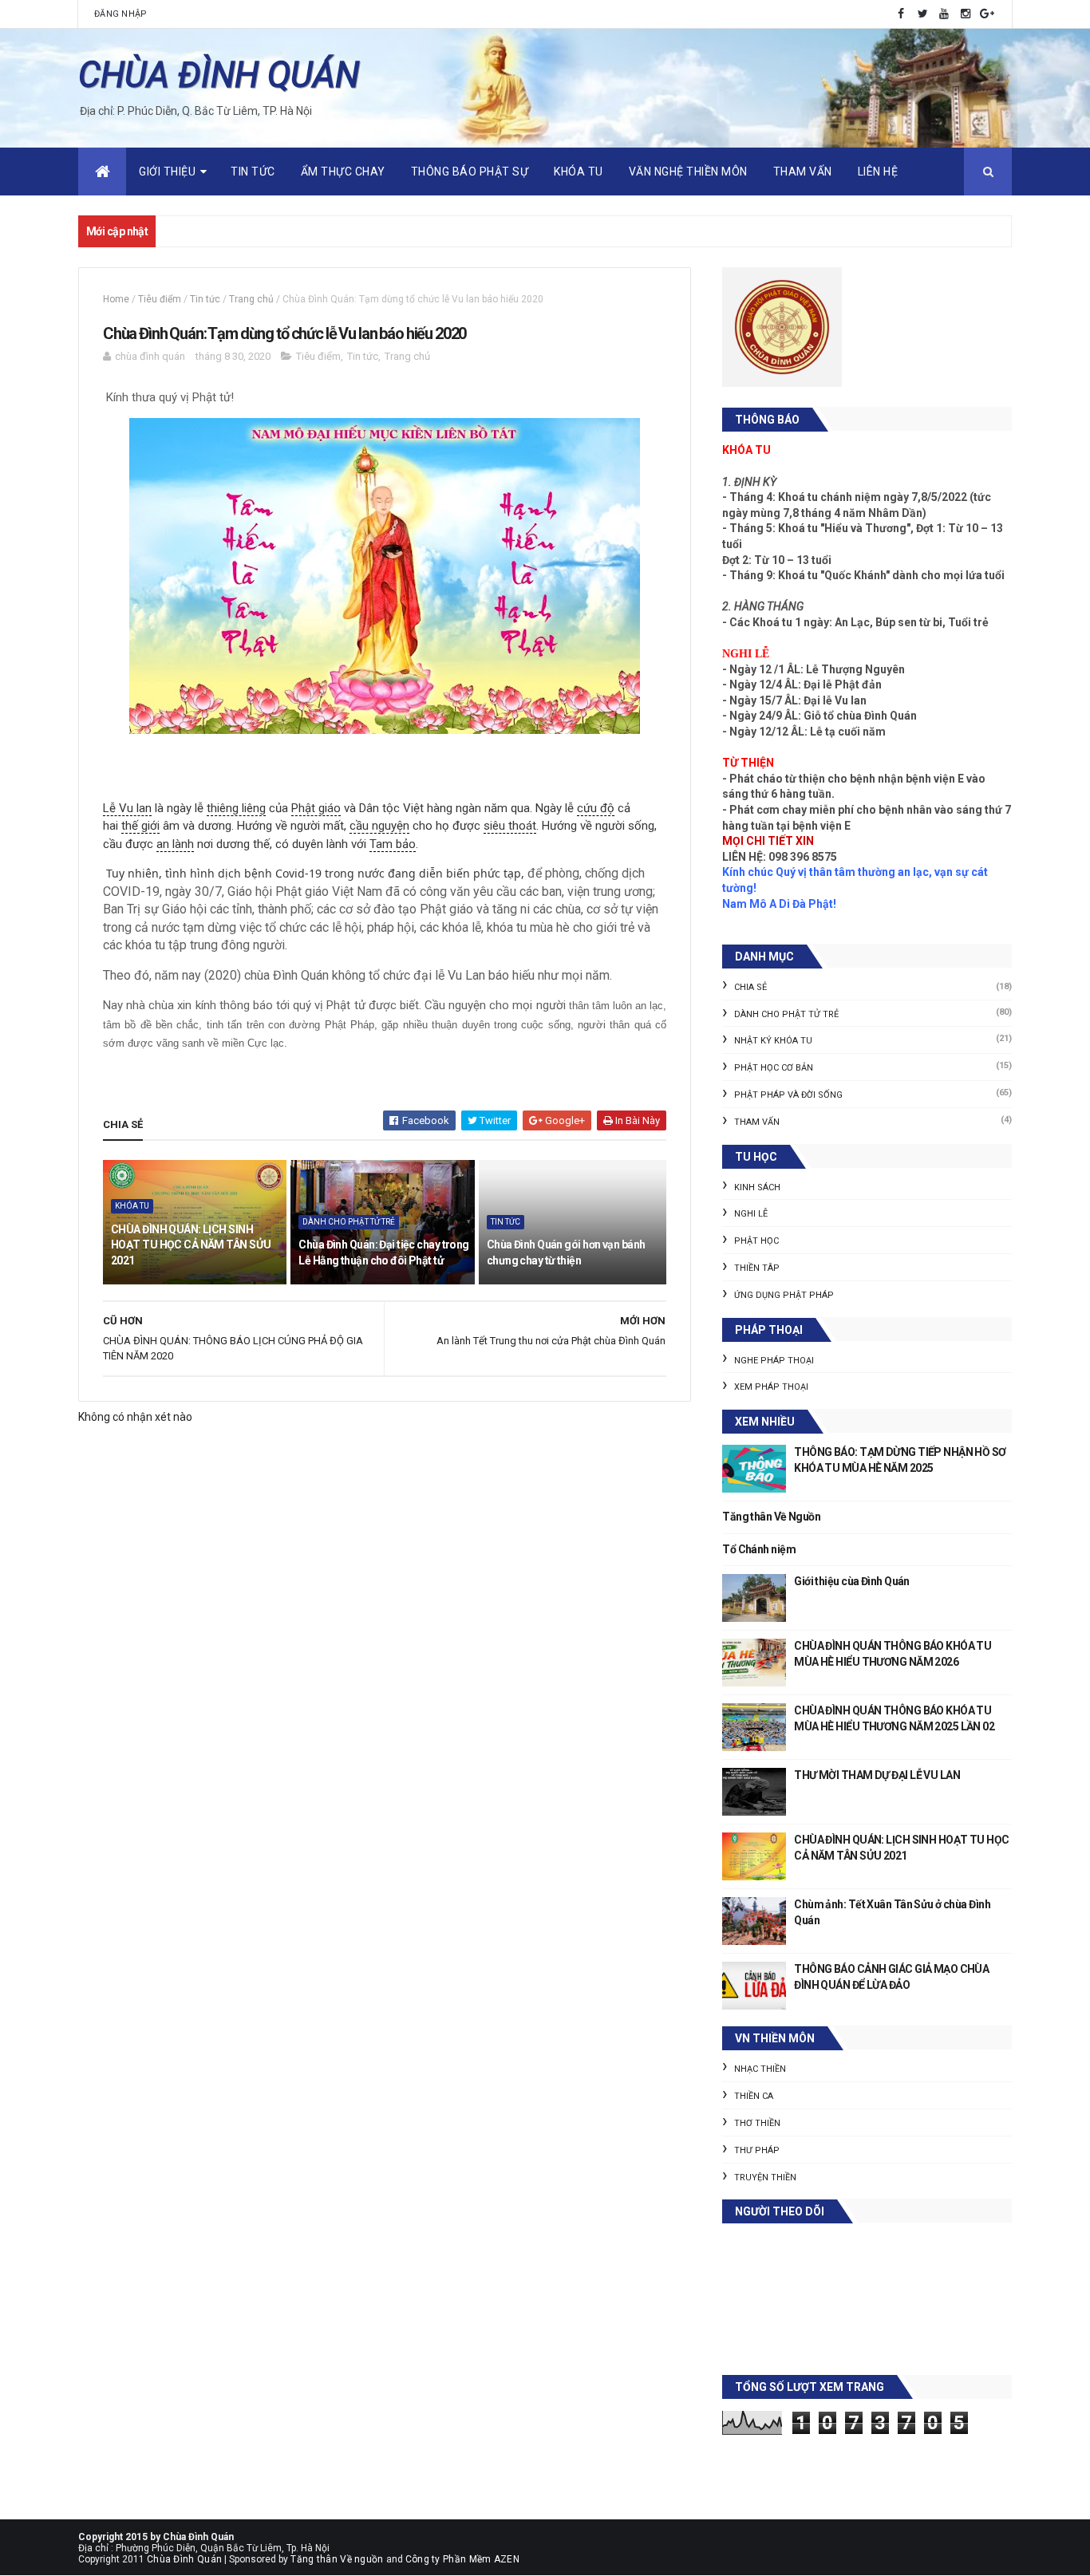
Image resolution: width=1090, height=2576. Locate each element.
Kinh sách (757, 1187)
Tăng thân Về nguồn (337, 2559)
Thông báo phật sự (470, 172)
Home (116, 299)
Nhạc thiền (760, 2069)
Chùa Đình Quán (184, 2559)
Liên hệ (878, 172)
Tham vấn (803, 172)
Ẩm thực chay (343, 172)
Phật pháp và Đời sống (788, 1095)
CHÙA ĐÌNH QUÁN (219, 75)
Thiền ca (754, 2096)
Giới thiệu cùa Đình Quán (852, 1581)
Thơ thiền (757, 2123)
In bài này (636, 1120)
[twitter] (922, 14)
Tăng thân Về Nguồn (771, 1517)
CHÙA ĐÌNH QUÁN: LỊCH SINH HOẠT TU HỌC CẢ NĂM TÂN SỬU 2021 (191, 1245)
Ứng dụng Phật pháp (784, 1295)
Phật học (756, 1241)
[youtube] (944, 14)
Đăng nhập (121, 14)
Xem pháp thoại (771, 1387)
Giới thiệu (167, 172)
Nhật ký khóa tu (773, 1041)
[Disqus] (385, 1883)
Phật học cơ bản (774, 1068)
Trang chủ (251, 299)
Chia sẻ (750, 987)
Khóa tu (579, 172)
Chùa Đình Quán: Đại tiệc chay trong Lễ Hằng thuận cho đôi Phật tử (383, 1252)
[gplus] (987, 14)
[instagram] (966, 14)
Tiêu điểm (160, 299)
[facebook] (901, 14)
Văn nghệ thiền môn (688, 172)
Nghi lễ (751, 1214)
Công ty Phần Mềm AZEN (462, 2559)
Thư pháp (757, 2150)
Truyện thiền (765, 2178)
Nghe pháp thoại (774, 1361)
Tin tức (253, 172)
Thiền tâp (757, 1268)
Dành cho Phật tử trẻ (349, 1222)
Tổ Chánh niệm (759, 1549)
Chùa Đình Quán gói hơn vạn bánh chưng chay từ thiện (566, 1252)
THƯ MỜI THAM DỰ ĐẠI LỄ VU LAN (877, 1775)
